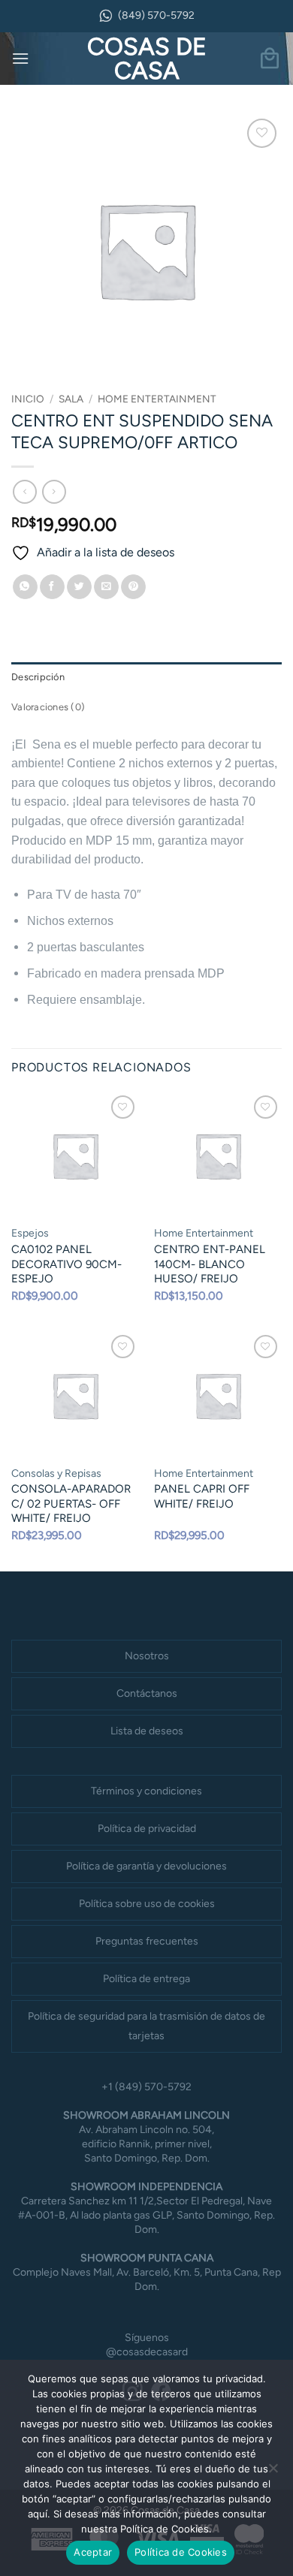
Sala (71, 399)
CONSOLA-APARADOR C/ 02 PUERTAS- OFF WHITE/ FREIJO (71, 1503)
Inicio (28, 399)
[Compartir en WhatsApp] (25, 587)
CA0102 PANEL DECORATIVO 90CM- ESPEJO (66, 1264)
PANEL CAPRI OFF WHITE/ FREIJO (202, 1496)
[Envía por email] (106, 587)
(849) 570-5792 (156, 15)
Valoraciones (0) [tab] (48, 707)
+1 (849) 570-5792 (146, 2087)
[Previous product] (54, 491)
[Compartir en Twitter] (79, 587)
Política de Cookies (181, 2552)
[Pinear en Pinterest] (133, 587)
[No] (273, 2472)
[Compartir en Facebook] (52, 587)
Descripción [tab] (38, 677)
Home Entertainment (157, 399)
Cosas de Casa (147, 59)
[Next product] (24, 491)
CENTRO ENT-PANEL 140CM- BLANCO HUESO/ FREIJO (210, 1264)
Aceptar (93, 2552)
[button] (20, 58)
